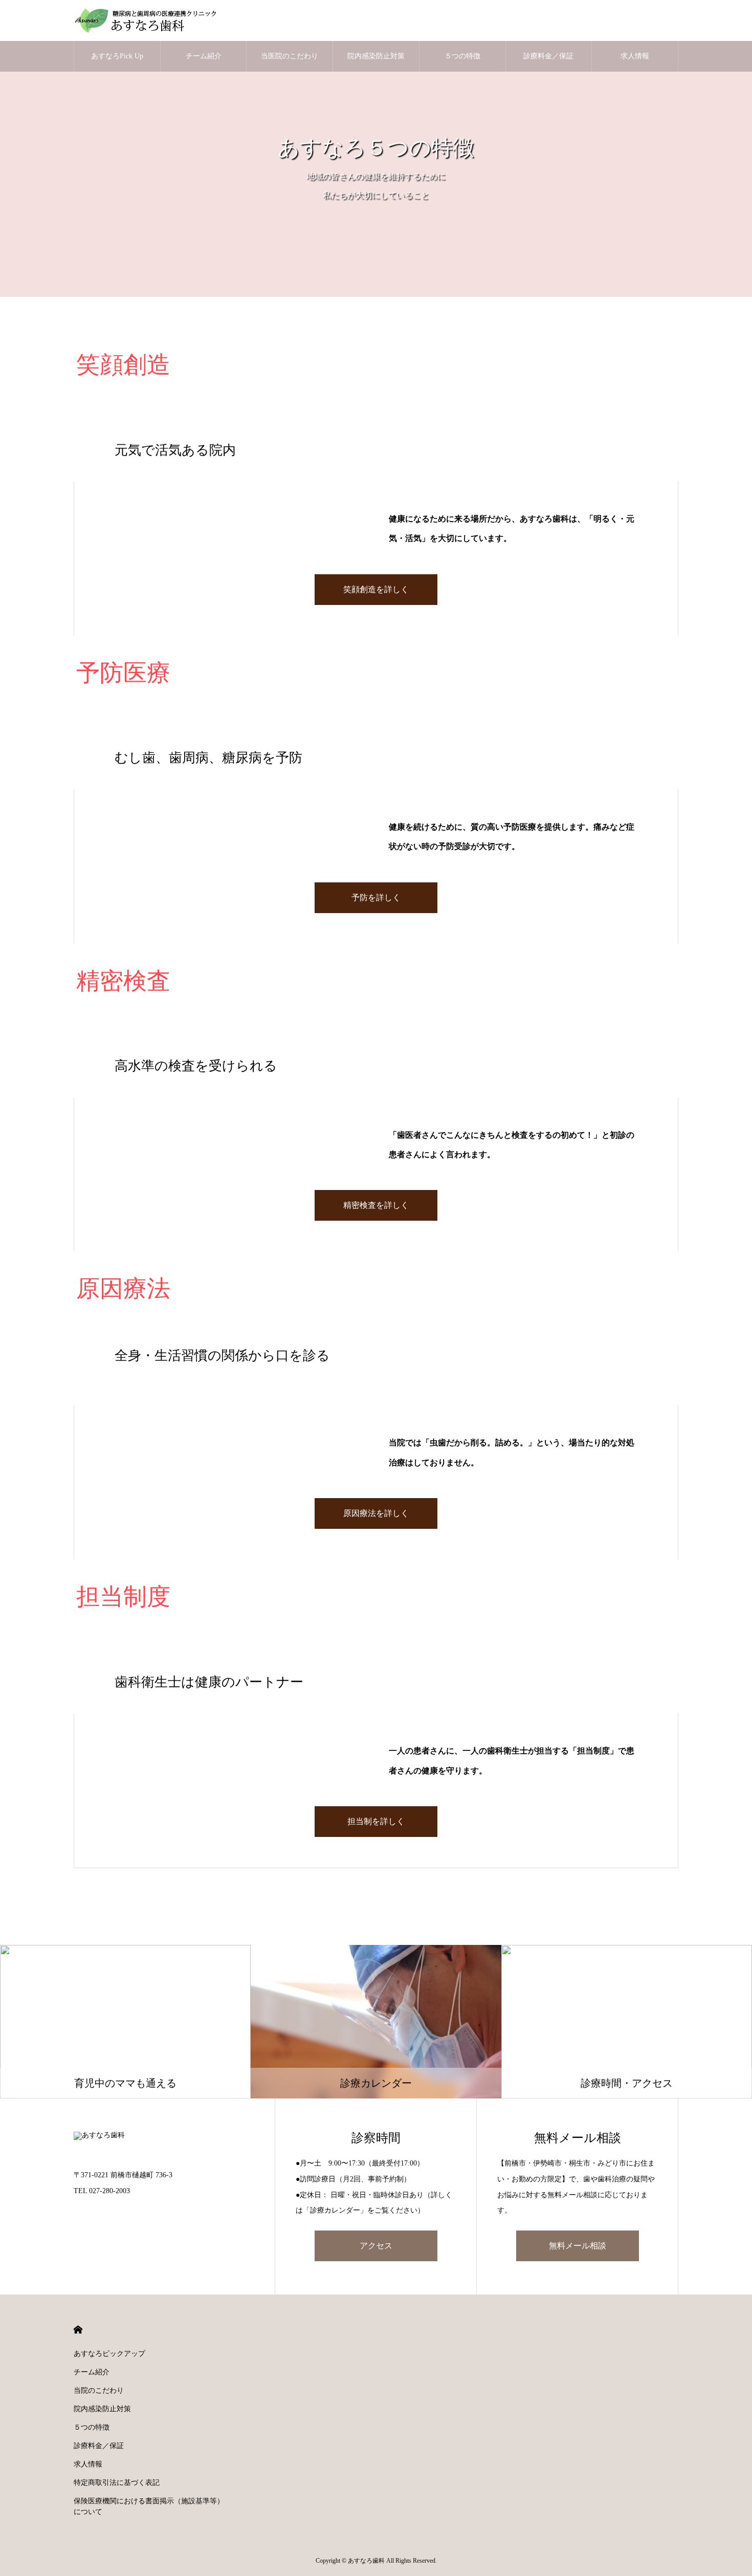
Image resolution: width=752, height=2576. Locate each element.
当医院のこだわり (290, 56)
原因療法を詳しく (376, 1513)
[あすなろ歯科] (150, 20)
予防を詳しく (376, 897)
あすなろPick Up (117, 56)
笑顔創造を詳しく (376, 589)
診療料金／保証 (548, 56)
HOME (78, 2330)
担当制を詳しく (376, 1821)
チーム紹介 (204, 56)
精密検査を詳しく (376, 1205)
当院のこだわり (99, 2390)
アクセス (376, 2246)
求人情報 (635, 56)
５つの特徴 (462, 56)
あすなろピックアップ (109, 2354)
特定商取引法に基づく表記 (117, 2483)
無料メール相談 (578, 2246)
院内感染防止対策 (376, 56)
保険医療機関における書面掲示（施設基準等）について (149, 2506)
